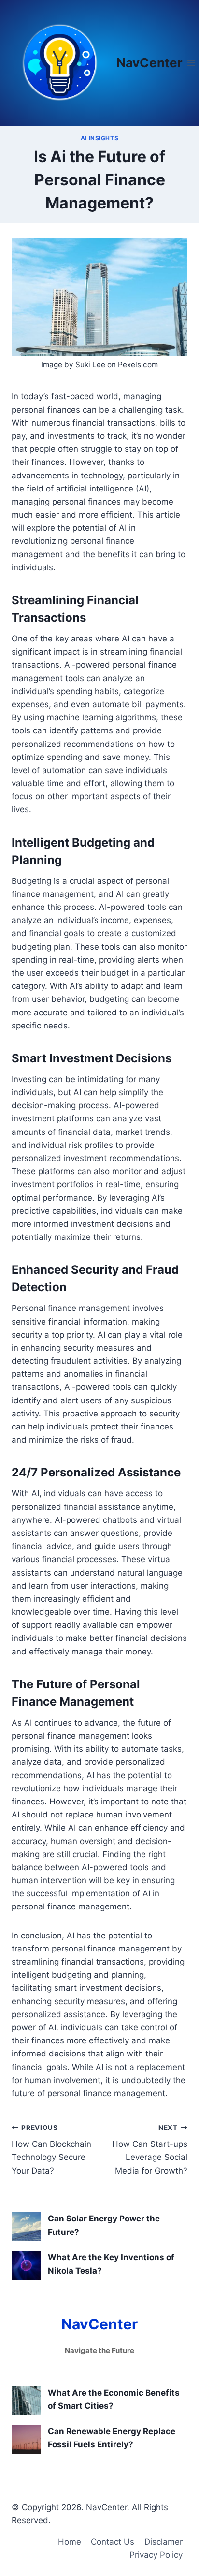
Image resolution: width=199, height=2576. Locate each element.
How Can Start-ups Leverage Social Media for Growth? (150, 2150)
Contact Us (113, 2542)
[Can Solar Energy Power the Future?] (26, 2227)
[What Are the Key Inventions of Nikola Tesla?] (26, 2265)
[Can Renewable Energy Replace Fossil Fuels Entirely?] (26, 2440)
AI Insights (100, 138)
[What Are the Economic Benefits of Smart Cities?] (26, 2401)
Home (70, 2542)
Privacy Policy (156, 2555)
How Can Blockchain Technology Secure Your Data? (51, 2150)
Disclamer (163, 2542)
